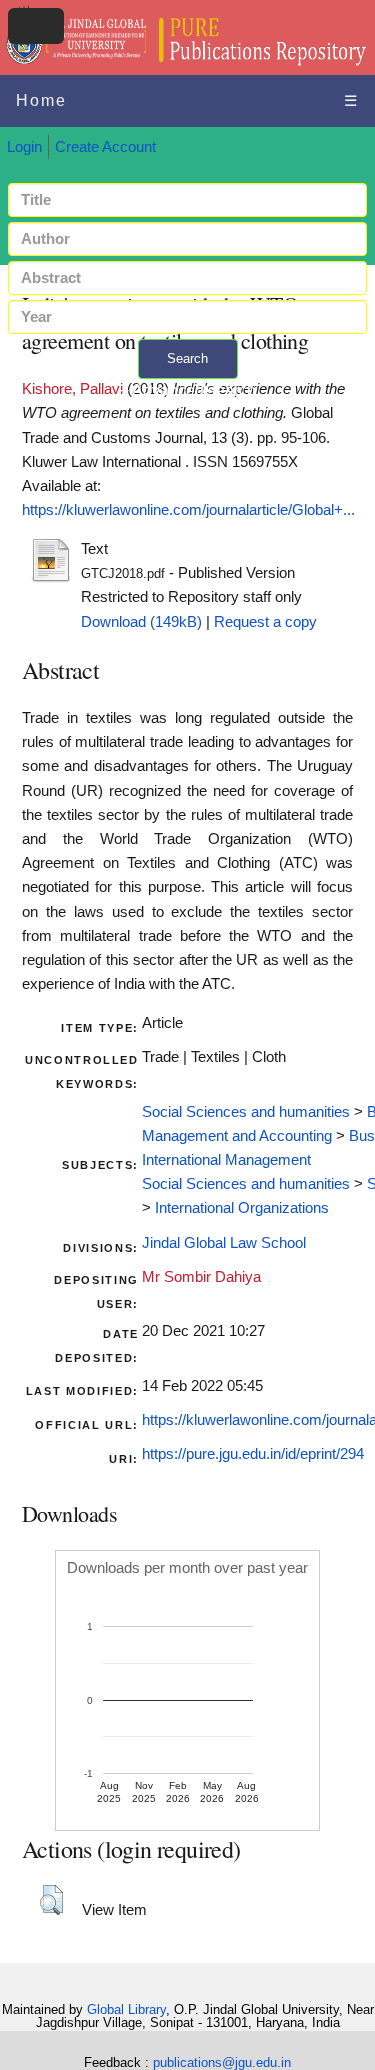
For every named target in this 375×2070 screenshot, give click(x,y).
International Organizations (242, 1208)
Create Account (105, 147)
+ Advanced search (188, 390)
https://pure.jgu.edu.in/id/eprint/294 (253, 1454)
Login (24, 147)
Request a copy (265, 622)
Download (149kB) (141, 622)
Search (187, 358)
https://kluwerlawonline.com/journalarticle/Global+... (188, 510)
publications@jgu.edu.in (222, 2062)
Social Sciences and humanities (246, 1112)
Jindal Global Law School (224, 1243)
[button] (51, 1900)
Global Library (126, 2009)
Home (41, 100)
